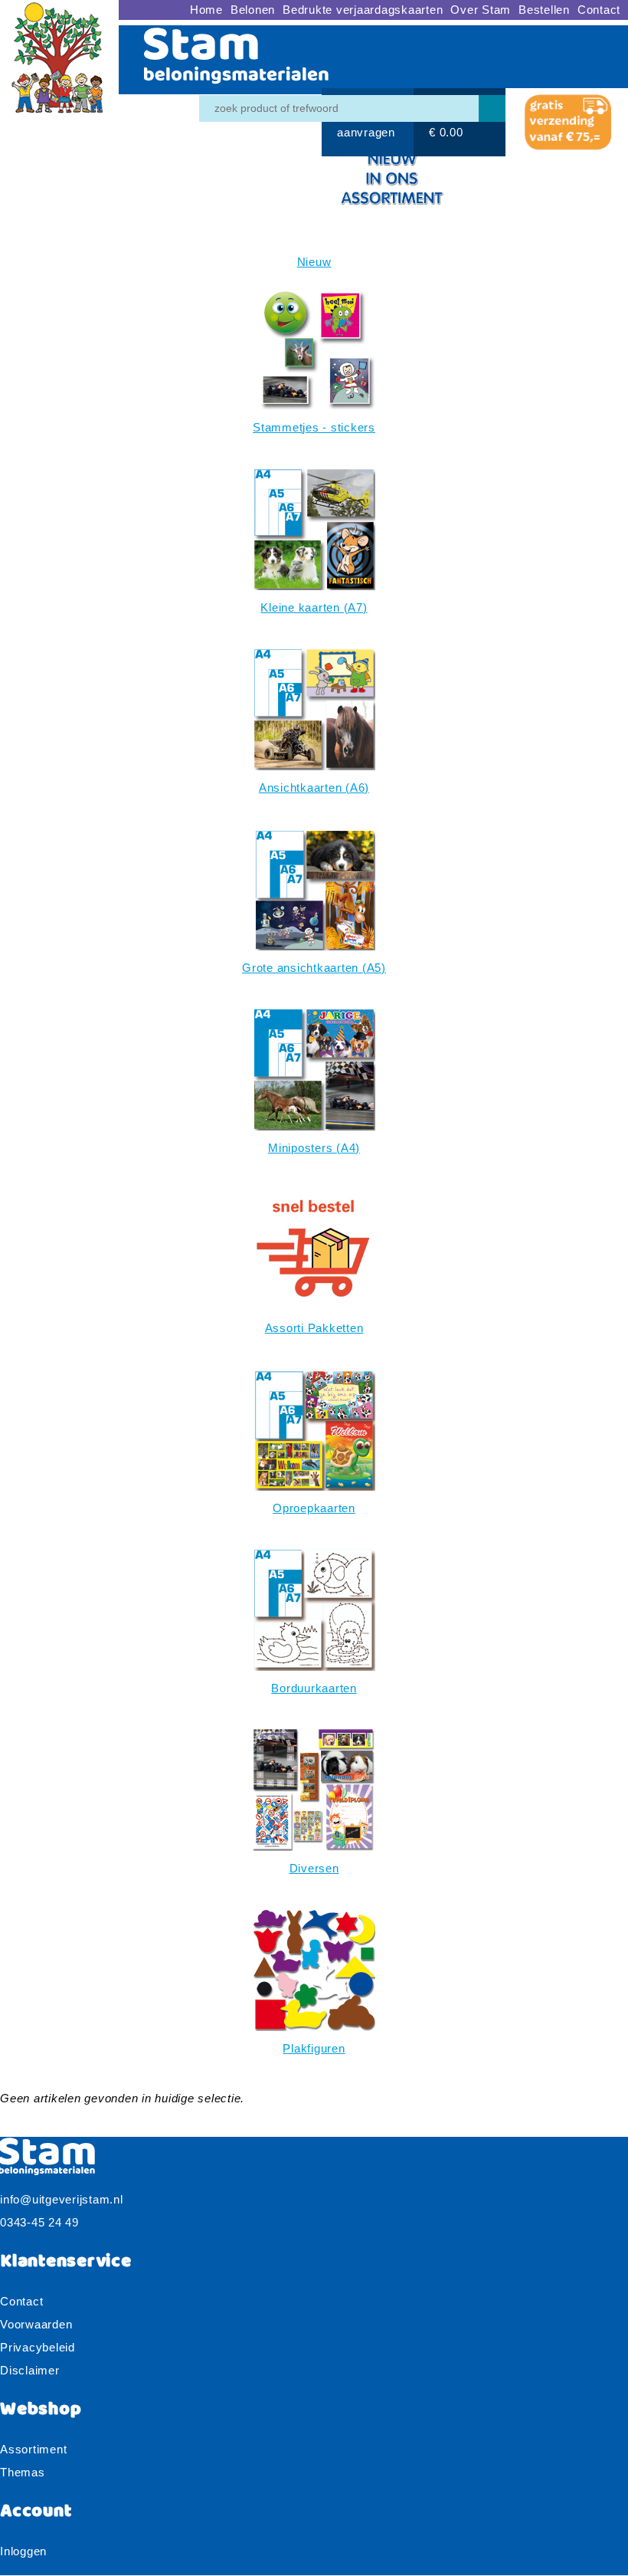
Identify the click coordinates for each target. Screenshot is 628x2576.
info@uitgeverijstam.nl (62, 2199)
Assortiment (33, 2449)
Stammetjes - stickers (314, 427)
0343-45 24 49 (39, 2222)
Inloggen (23, 2551)
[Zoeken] (492, 108)
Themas (23, 2472)
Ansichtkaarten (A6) (314, 788)
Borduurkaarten (314, 1688)
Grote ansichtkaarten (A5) (314, 968)
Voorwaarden (36, 2324)
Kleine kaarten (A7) (314, 607)
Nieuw (314, 262)
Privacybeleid (38, 2347)
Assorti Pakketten (314, 1328)
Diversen (314, 1868)
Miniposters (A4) (314, 1148)
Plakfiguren (314, 2048)
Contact (21, 2301)
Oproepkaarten (314, 1508)
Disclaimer (30, 2370)
